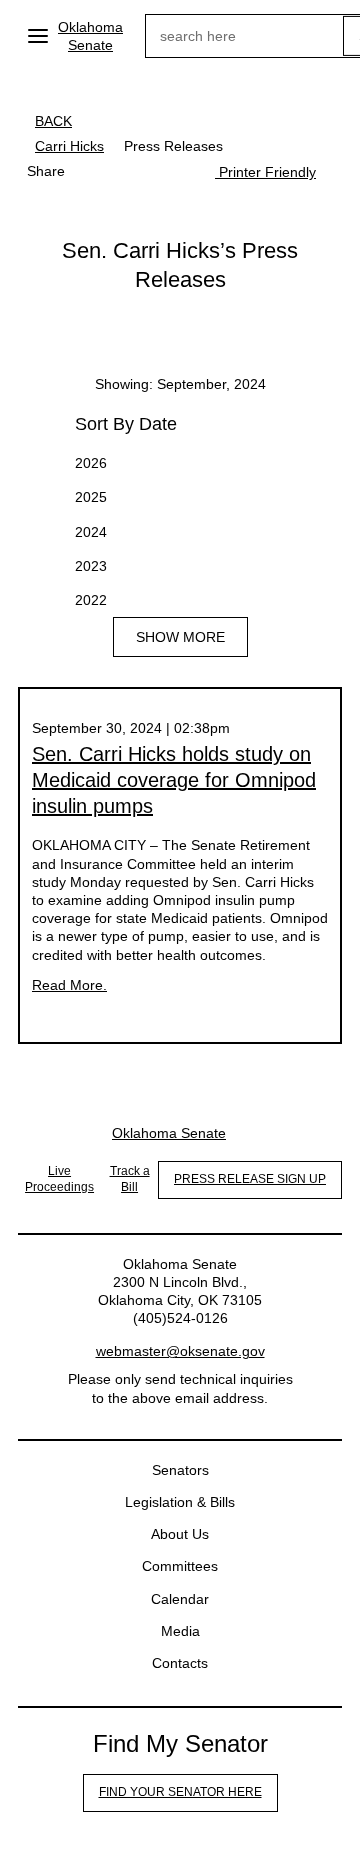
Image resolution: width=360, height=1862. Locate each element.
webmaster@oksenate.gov (180, 1351)
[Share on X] (135, 171)
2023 (91, 566)
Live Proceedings (59, 1179)
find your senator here (180, 1792)
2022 (91, 600)
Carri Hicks (69, 146)
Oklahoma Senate (90, 36)
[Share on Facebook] (95, 171)
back (53, 121)
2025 (91, 497)
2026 (91, 463)
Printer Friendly (265, 172)
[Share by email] (175, 171)
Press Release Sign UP (250, 1179)
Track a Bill (130, 1179)
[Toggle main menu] (38, 36)
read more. (69, 985)
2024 (91, 532)
